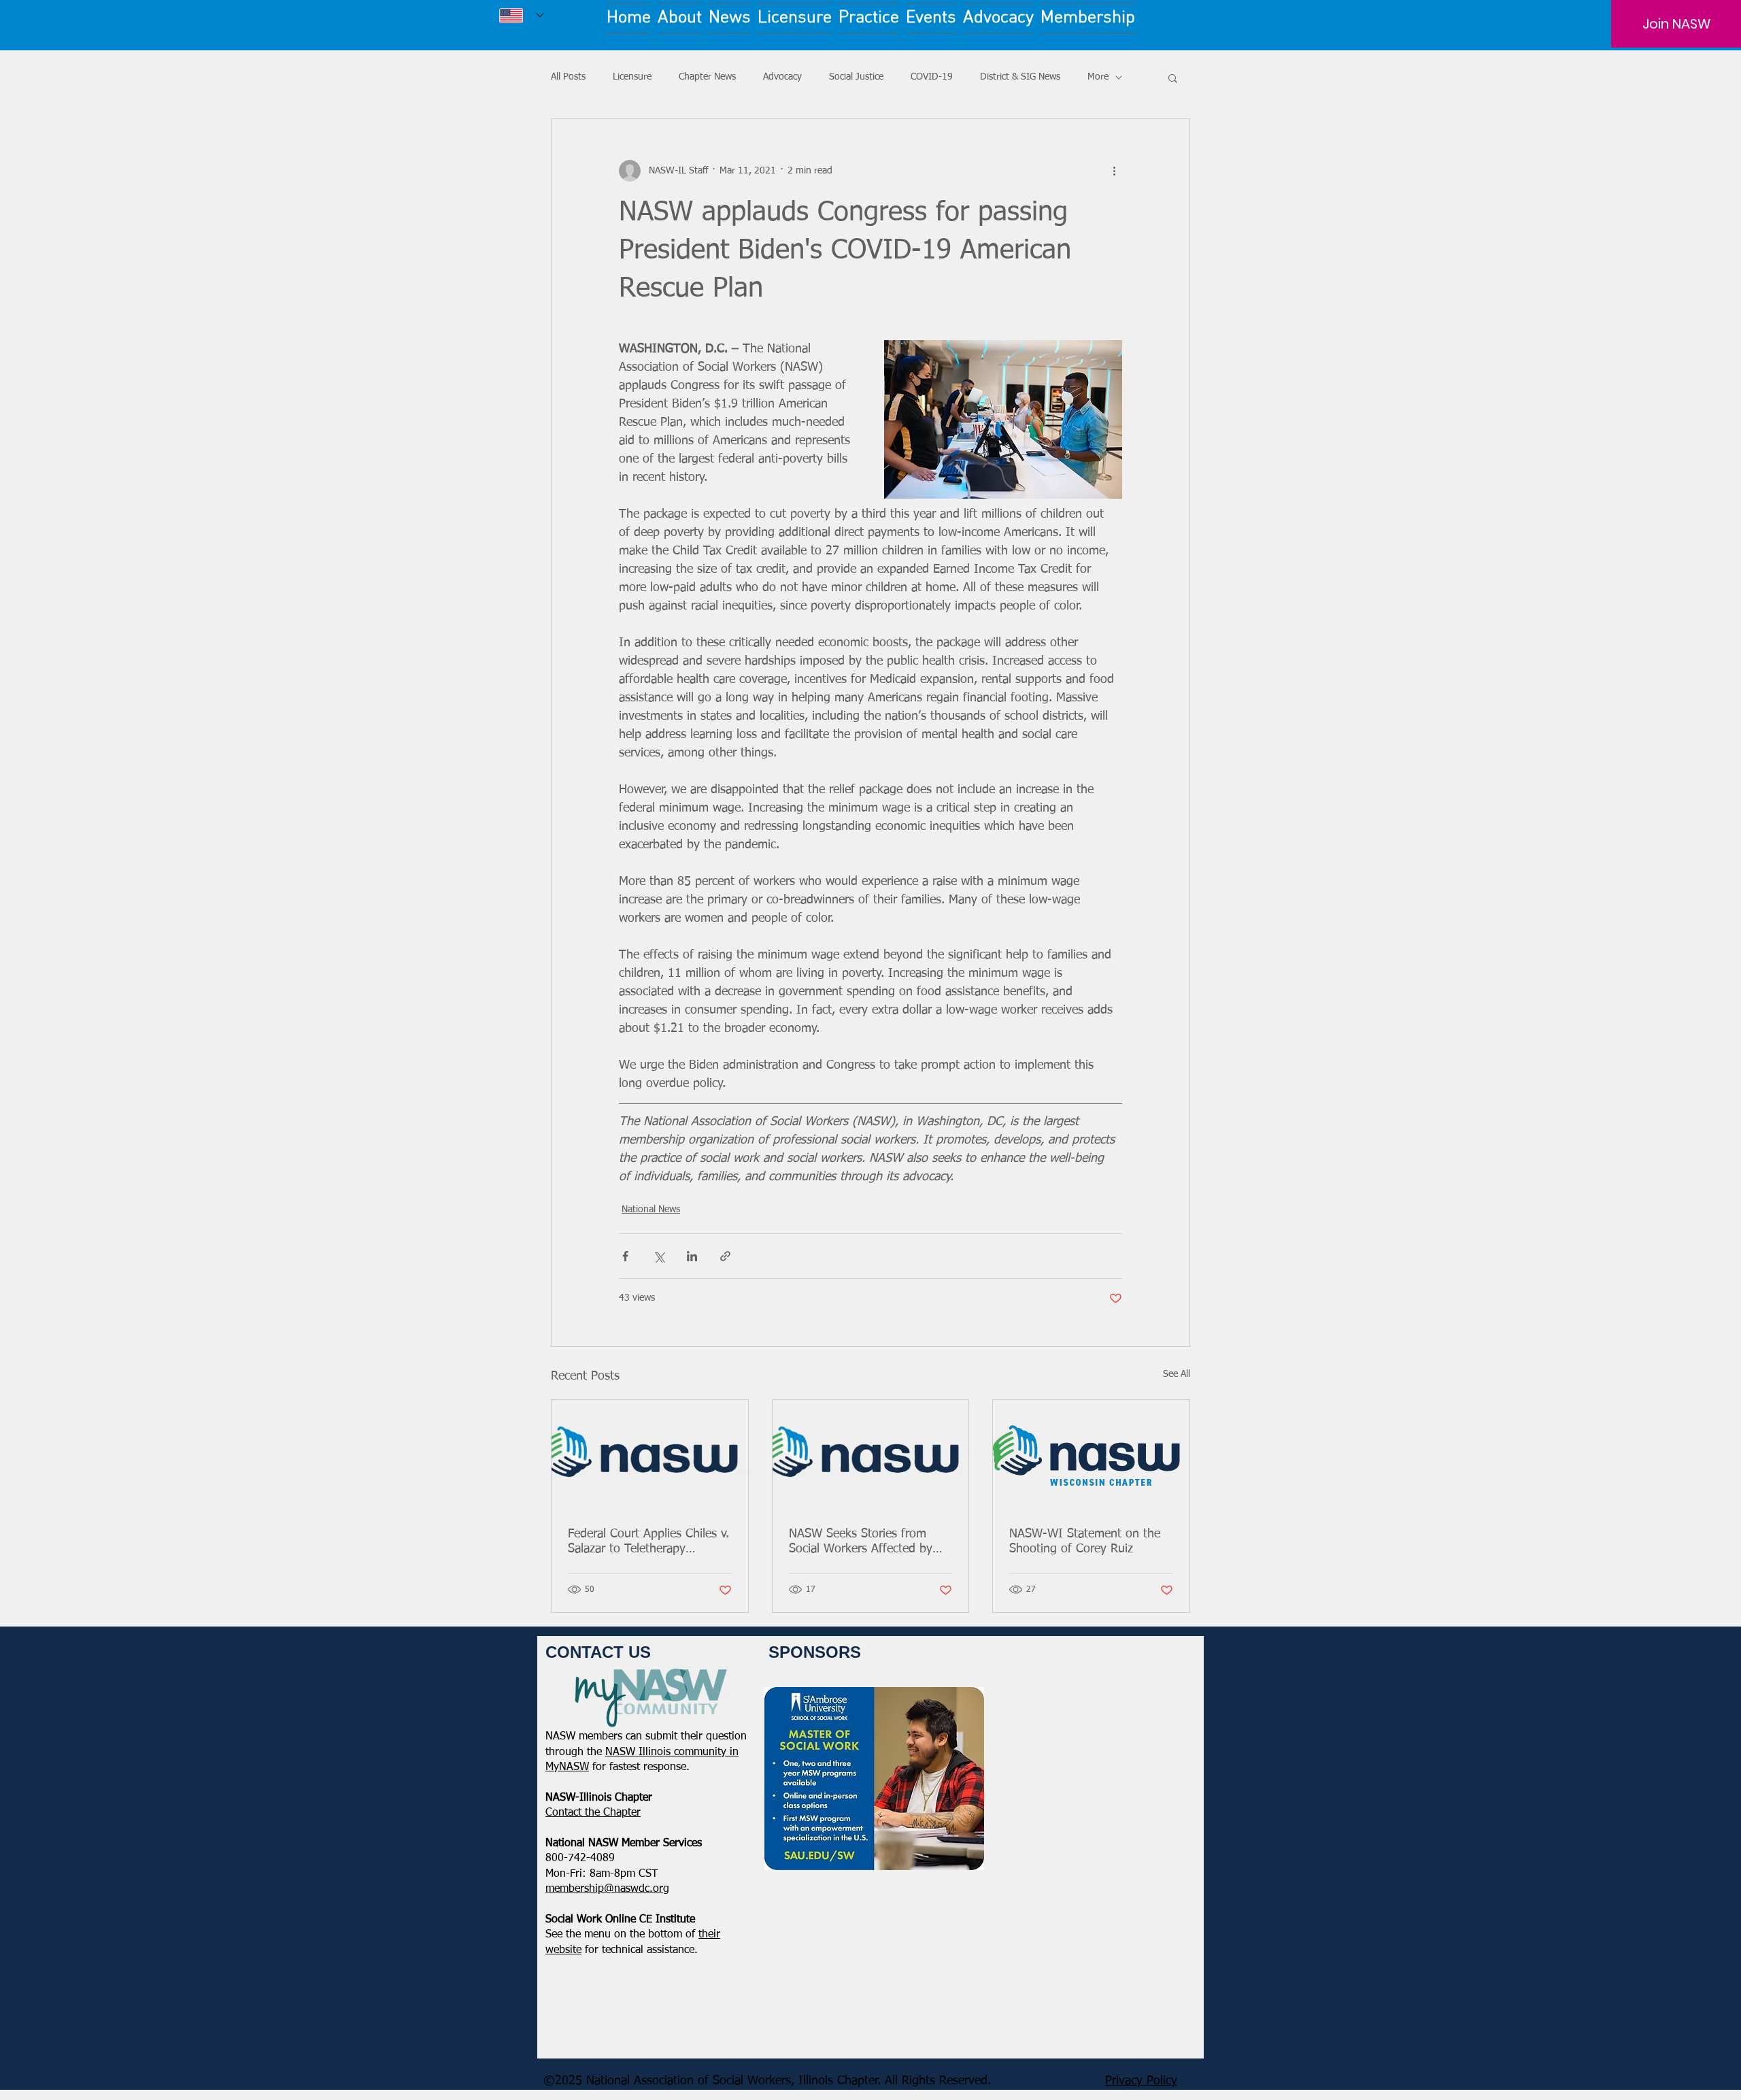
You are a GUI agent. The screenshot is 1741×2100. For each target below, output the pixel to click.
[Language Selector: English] (522, 15)
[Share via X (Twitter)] (659, 1256)
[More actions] (1114, 171)
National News (651, 1210)
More (1098, 77)
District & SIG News (1020, 77)
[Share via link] (725, 1256)
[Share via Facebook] (625, 1256)
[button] (1173, 78)
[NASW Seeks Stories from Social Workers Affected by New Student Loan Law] (871, 1455)
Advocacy (782, 77)
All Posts (568, 77)
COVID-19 (932, 77)
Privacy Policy (1141, 2081)
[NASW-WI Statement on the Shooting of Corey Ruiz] (1091, 1455)
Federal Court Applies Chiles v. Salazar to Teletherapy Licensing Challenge (648, 1542)
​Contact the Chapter (593, 1813)
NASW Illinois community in (672, 1752)
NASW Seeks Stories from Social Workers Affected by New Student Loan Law (861, 1542)
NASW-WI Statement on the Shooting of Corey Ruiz (1085, 1541)
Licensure (632, 77)
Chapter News (707, 77)
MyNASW (567, 1767)
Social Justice (856, 77)
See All (1177, 1374)
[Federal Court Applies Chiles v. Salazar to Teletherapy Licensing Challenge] (650, 1455)
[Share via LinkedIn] (692, 1256)
